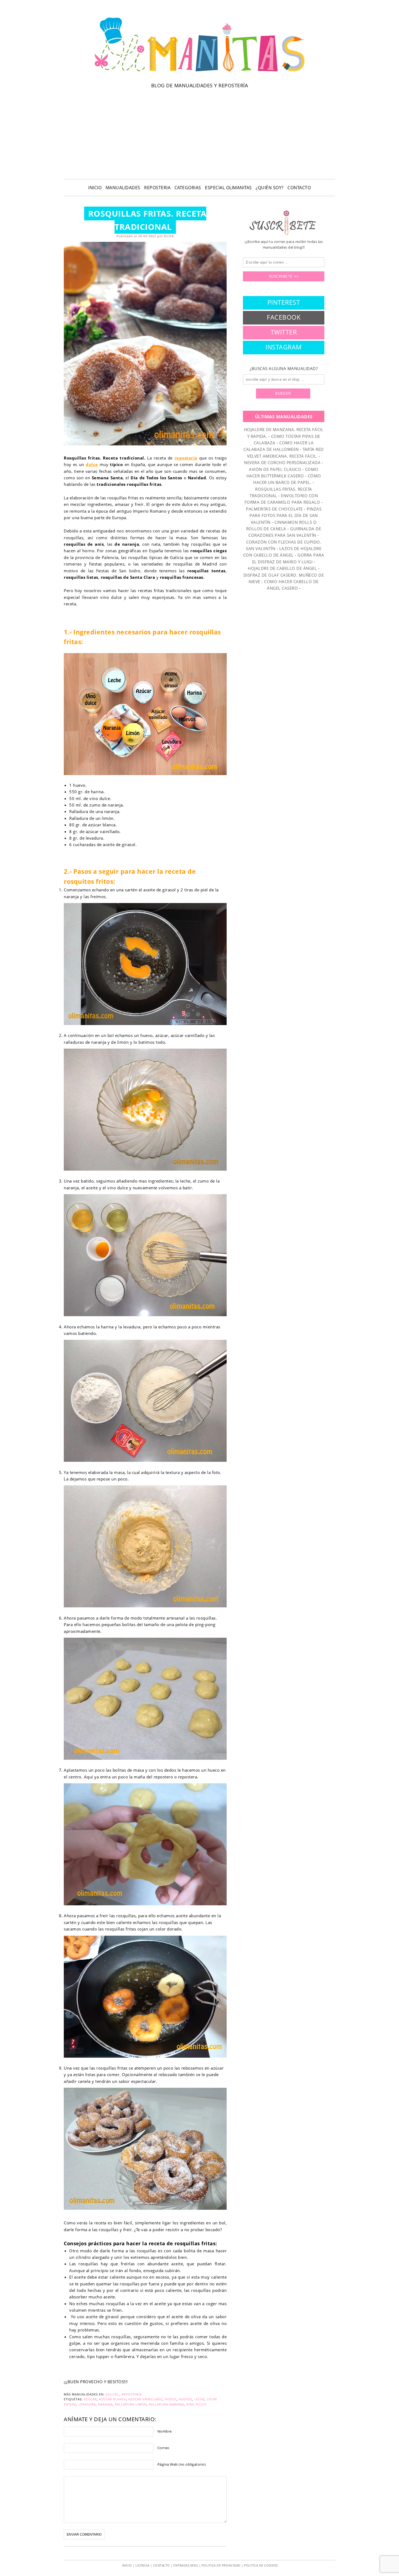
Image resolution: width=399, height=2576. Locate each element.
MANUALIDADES (123, 188)
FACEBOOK (284, 317)
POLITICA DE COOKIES (261, 2565)
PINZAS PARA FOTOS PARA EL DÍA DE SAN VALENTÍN (285, 515)
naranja (105, 2404)
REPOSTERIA (157, 188)
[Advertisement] (199, 133)
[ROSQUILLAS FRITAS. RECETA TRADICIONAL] (145, 343)
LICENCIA (142, 2565)
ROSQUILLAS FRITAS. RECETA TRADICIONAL (147, 220)
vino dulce (196, 2404)
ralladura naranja (166, 2404)
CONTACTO (299, 188)
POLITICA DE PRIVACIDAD (221, 2565)
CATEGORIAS (188, 188)
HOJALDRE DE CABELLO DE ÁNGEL (282, 568)
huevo (171, 2399)
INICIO (95, 188)
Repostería (132, 2394)
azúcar (90, 2399)
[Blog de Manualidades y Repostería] (199, 75)
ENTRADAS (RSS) (186, 2565)
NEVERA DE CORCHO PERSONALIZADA (282, 462)
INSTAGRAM (284, 347)
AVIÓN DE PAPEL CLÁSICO (275, 469)
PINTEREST (284, 302)
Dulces (112, 2394)
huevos (185, 2399)
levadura (87, 2404)
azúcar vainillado (145, 2399)
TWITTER (284, 332)
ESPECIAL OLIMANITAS (228, 188)
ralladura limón (131, 2404)
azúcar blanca (113, 2399)
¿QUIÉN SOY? (270, 188)
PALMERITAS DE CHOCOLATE (274, 509)
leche (199, 2399)
